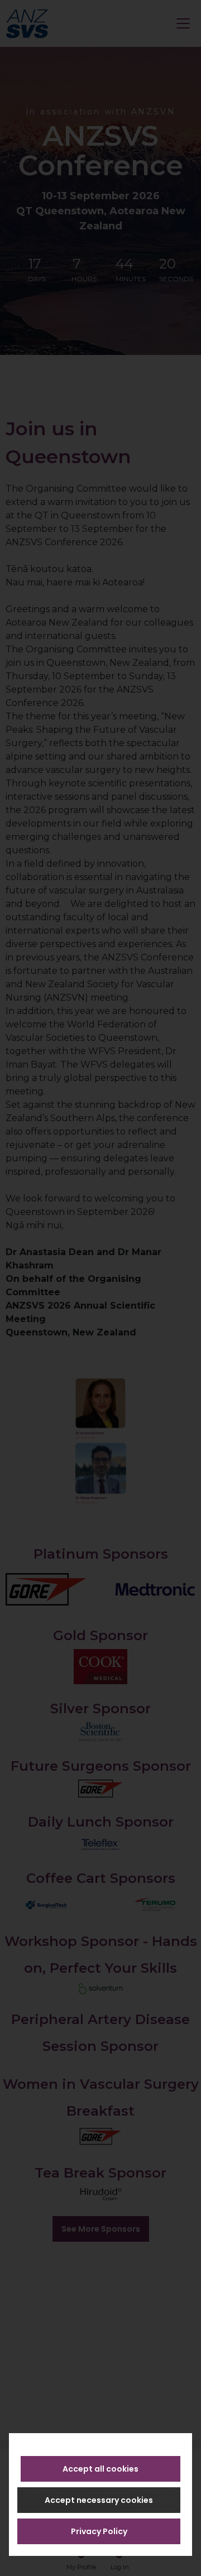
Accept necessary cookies (99, 2500)
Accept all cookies (100, 2469)
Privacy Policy (99, 2531)
